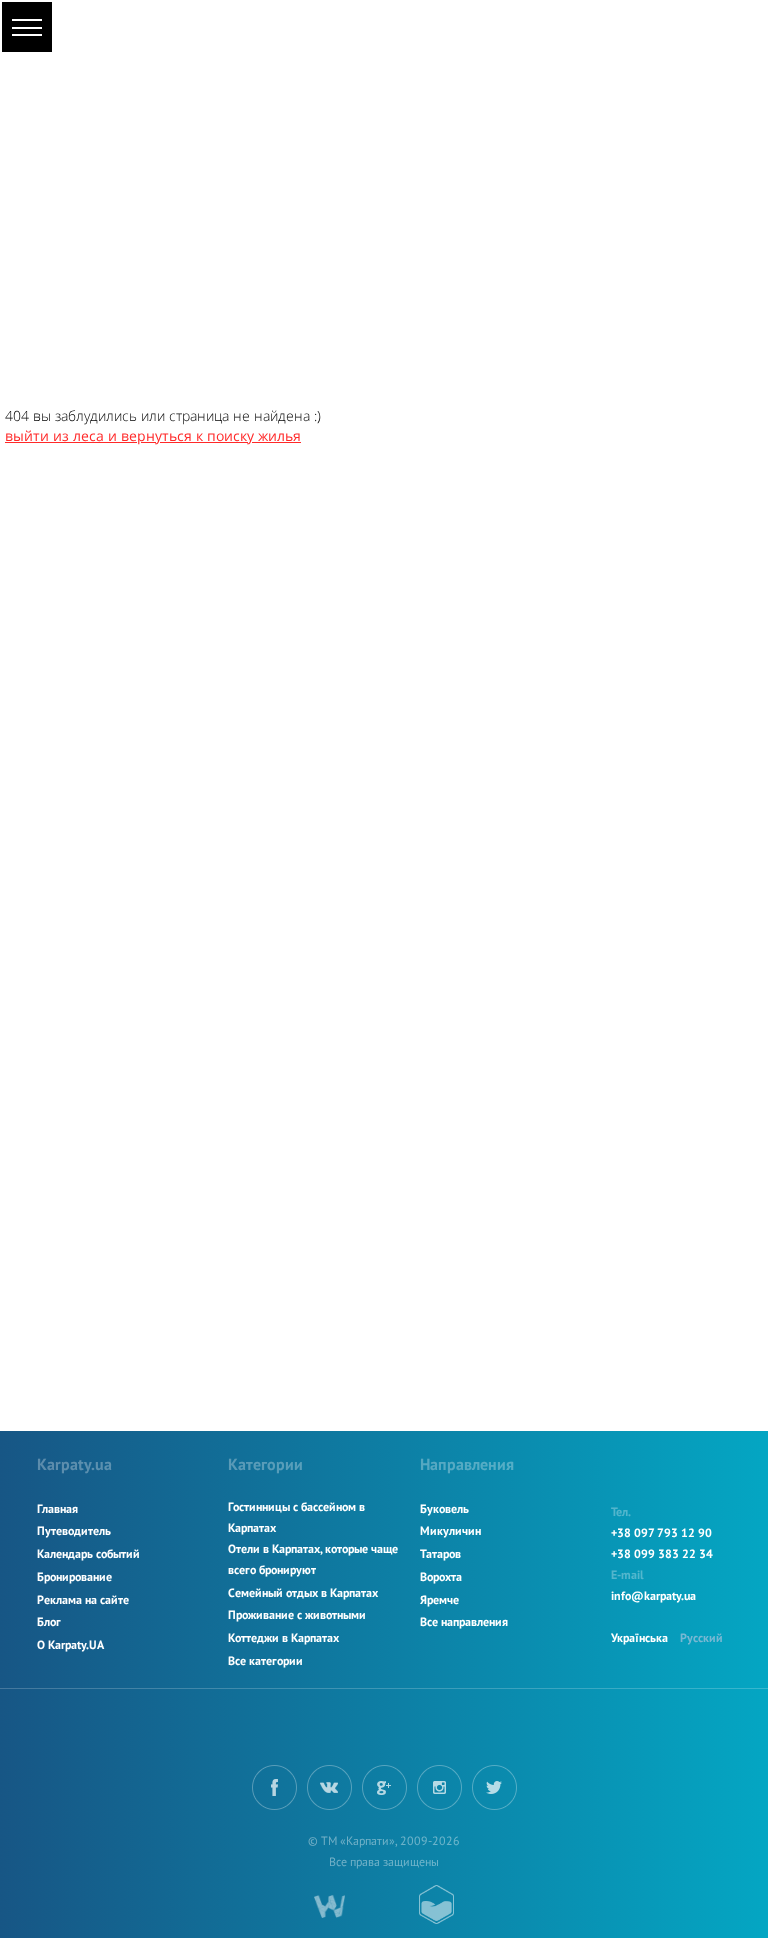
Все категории (265, 1660)
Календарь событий (88, 1553)
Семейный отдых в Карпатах (303, 1592)
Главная (57, 1508)
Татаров (440, 1553)
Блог (49, 1621)
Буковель (444, 1508)
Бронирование (74, 1576)
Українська (639, 1637)
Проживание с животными (297, 1614)
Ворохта (441, 1576)
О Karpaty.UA (70, 1644)
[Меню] (27, 27)
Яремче (439, 1599)
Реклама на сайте (83, 1599)
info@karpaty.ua (653, 1595)
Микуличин (450, 1530)
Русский (701, 1637)
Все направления (464, 1621)
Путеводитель (74, 1530)
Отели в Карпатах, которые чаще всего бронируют (313, 1559)
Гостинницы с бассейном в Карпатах (296, 1517)
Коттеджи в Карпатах (283, 1637)
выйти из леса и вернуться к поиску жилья (153, 435)
